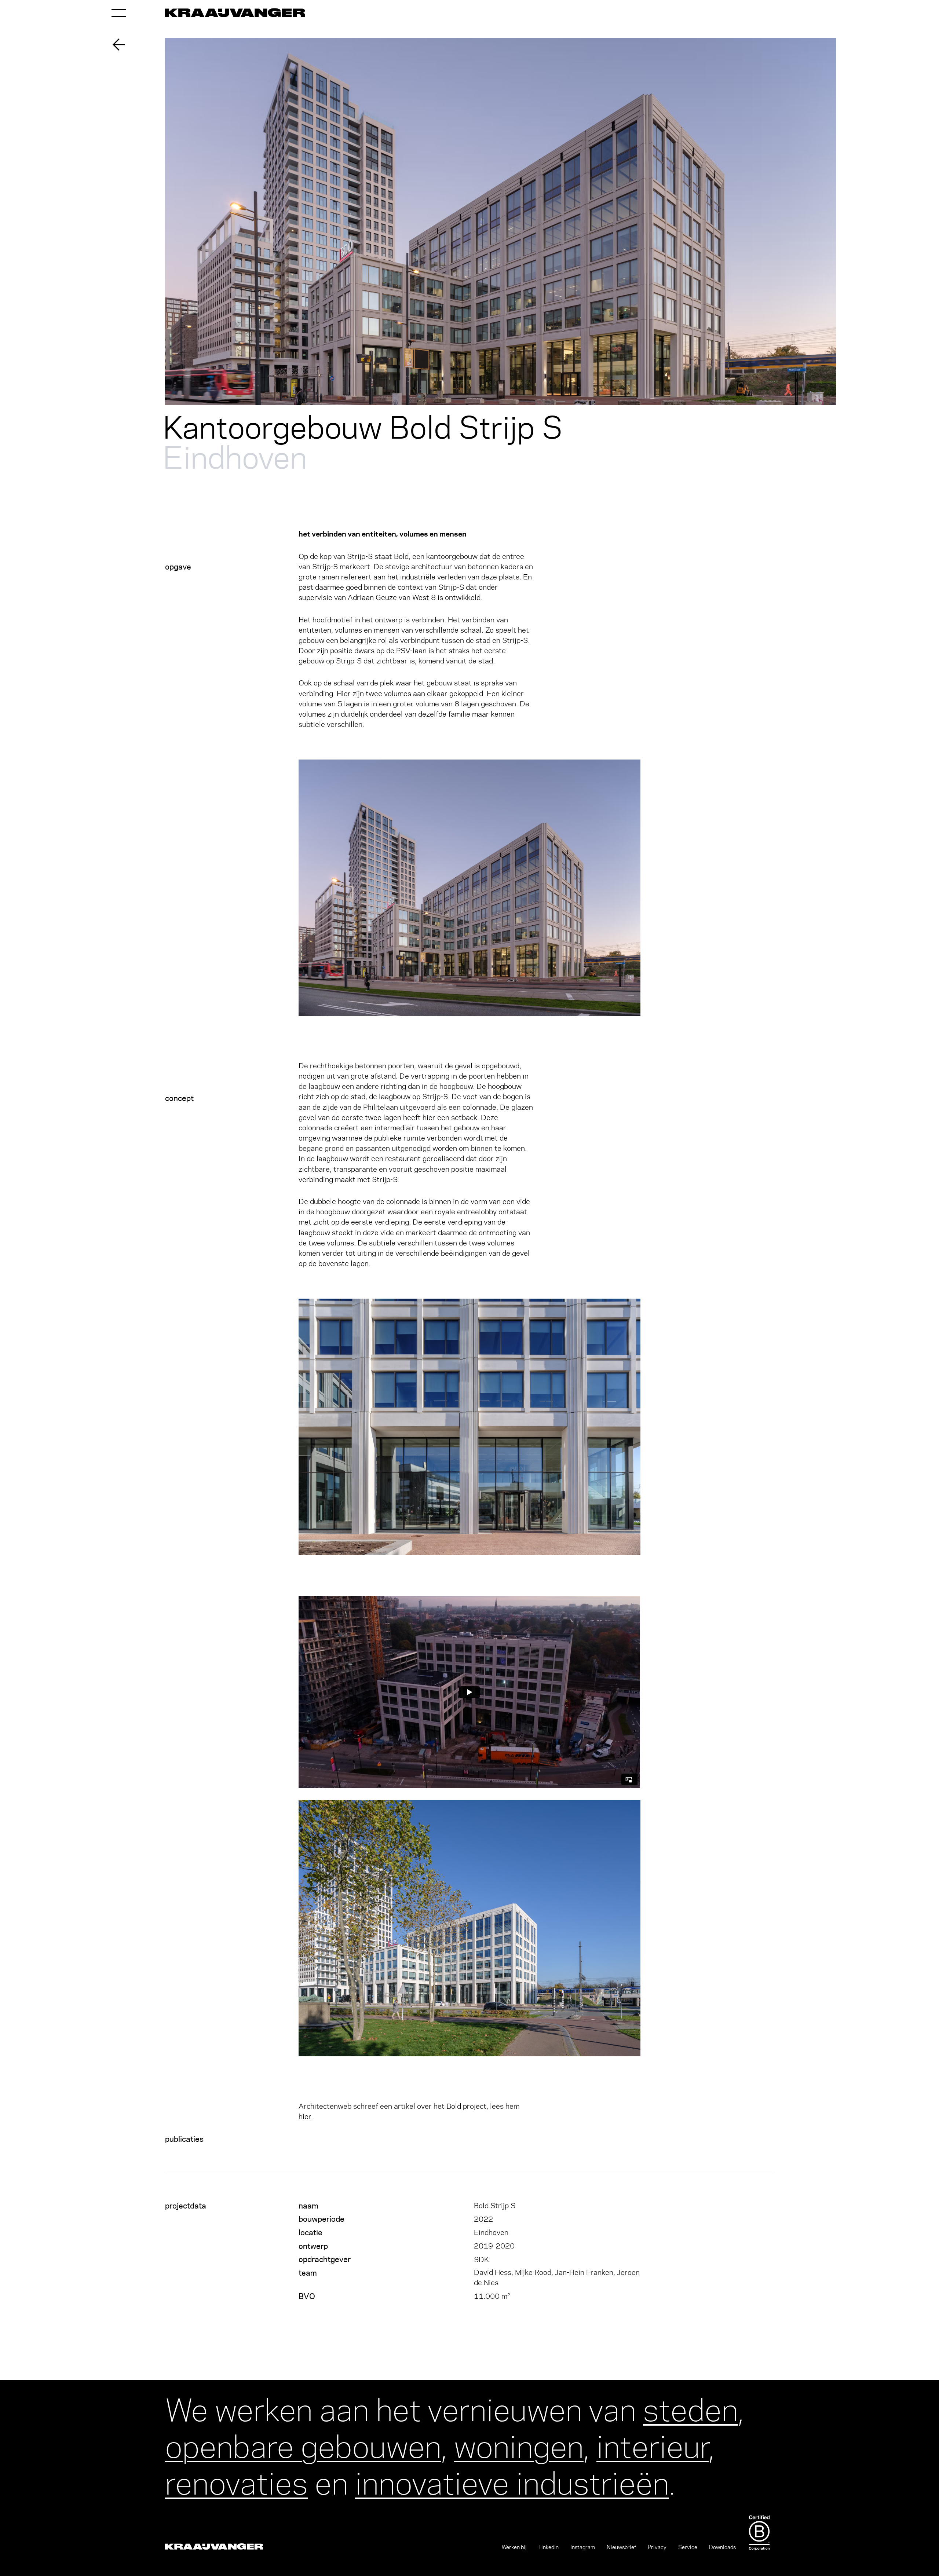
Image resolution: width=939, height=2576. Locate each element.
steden (690, 2407)
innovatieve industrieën (512, 2480)
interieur (653, 2443)
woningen (519, 2443)
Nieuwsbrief (621, 2547)
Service (688, 2547)
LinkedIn (549, 2547)
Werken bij (514, 2547)
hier (305, 2116)
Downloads (722, 2547)
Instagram (583, 2547)
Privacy (657, 2547)
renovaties (236, 2480)
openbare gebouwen (303, 2443)
